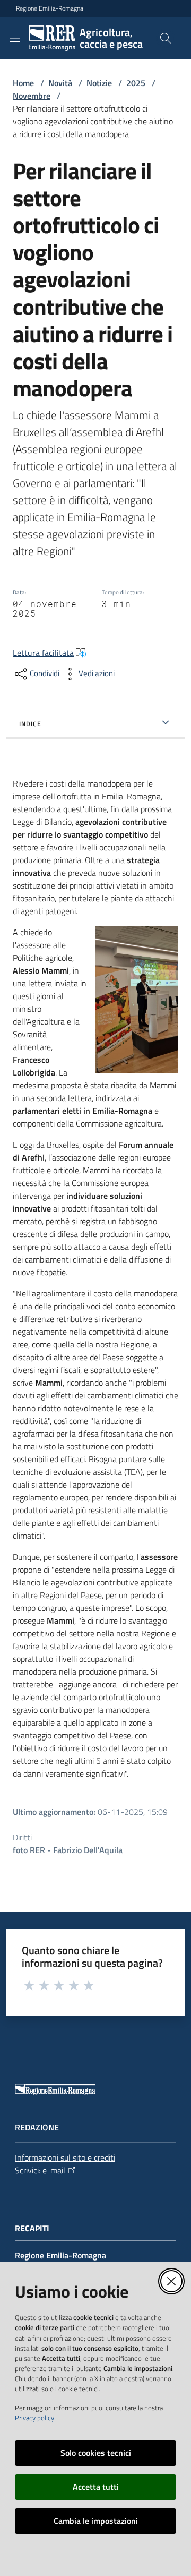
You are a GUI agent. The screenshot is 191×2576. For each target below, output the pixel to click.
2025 (136, 83)
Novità (60, 83)
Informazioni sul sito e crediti (65, 2157)
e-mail (54, 2170)
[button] (166, 38)
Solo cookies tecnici (96, 2453)
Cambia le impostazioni (96, 2521)
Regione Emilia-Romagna (50, 8)
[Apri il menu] (15, 38)
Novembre (32, 96)
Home (23, 83)
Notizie (99, 83)
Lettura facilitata (43, 653)
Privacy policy (34, 2418)
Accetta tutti (96, 2487)
